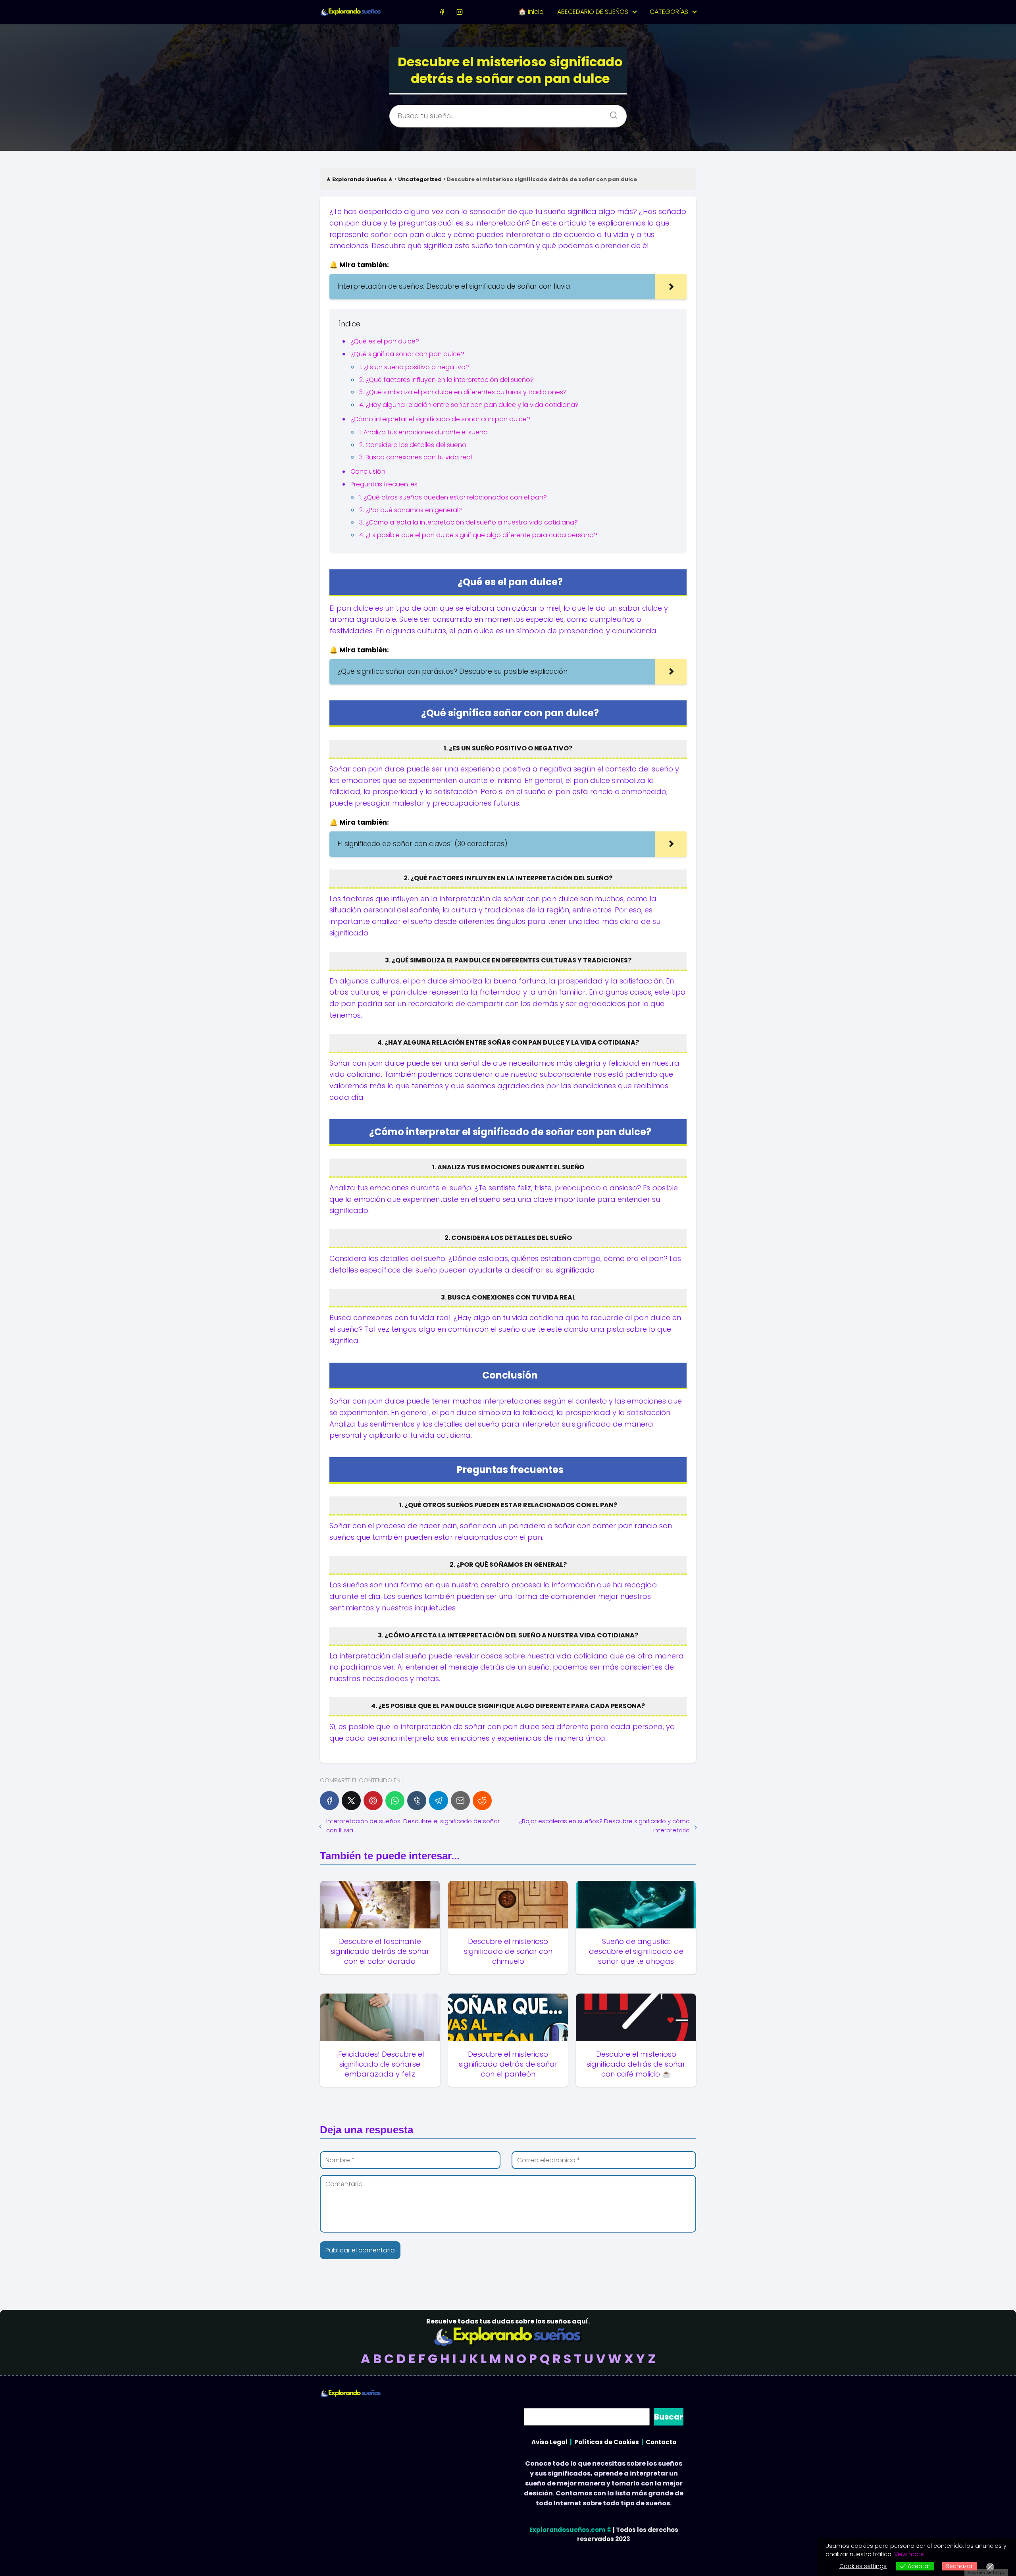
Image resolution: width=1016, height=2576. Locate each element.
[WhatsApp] (395, 1801)
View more (909, 2554)
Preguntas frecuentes (384, 484)
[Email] (460, 1801)
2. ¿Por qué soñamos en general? (411, 510)
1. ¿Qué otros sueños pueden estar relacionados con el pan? (453, 497)
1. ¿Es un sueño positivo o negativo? (414, 367)
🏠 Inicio (531, 12)
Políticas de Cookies (607, 2442)
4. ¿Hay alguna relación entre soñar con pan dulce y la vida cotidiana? (469, 405)
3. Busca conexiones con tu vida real (416, 457)
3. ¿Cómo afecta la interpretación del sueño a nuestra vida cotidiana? (469, 522)
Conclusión (368, 471)
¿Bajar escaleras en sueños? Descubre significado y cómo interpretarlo (604, 1826)
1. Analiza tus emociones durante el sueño (423, 432)
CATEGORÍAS (669, 12)
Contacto (661, 2442)
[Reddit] (482, 1801)
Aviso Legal (549, 2442)
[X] (351, 1801)
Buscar (669, 2417)
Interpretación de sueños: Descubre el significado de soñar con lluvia (413, 1826)
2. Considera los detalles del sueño (413, 445)
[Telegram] (439, 1801)
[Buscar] (611, 113)
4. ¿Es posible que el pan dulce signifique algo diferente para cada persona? (478, 535)
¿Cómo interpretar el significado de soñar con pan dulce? (440, 419)
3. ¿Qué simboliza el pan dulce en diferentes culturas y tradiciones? (463, 392)
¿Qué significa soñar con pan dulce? (407, 354)
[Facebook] (442, 12)
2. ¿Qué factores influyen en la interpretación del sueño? (446, 380)
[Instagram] (459, 12)
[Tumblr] (417, 1801)
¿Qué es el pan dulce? (385, 341)
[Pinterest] (373, 1801)
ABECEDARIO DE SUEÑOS (593, 12)
